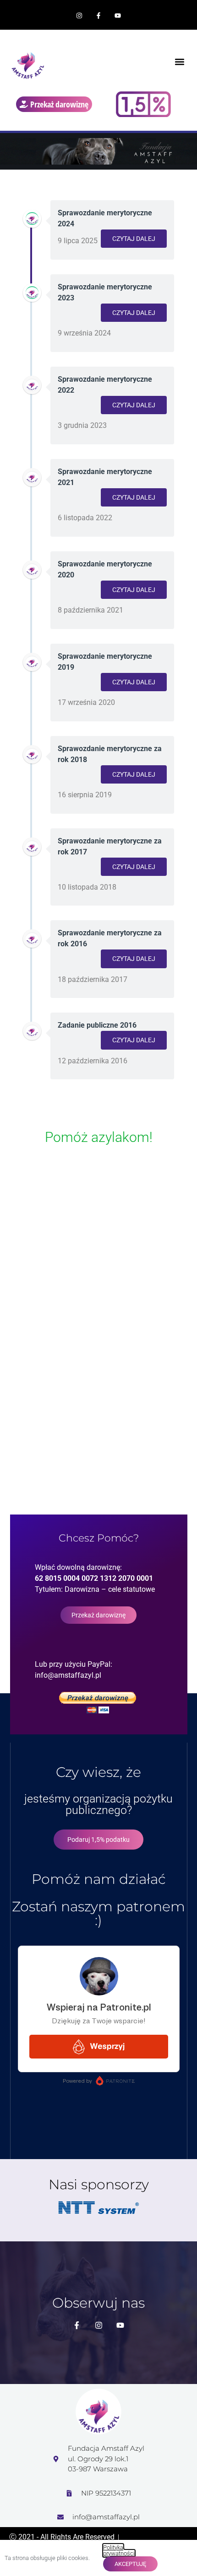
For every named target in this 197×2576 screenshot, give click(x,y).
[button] (179, 62)
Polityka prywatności (119, 2550)
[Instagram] (79, 16)
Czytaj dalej (134, 239)
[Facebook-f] (98, 16)
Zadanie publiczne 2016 (97, 1025)
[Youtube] (118, 16)
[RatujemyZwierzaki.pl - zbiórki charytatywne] (98, 1244)
